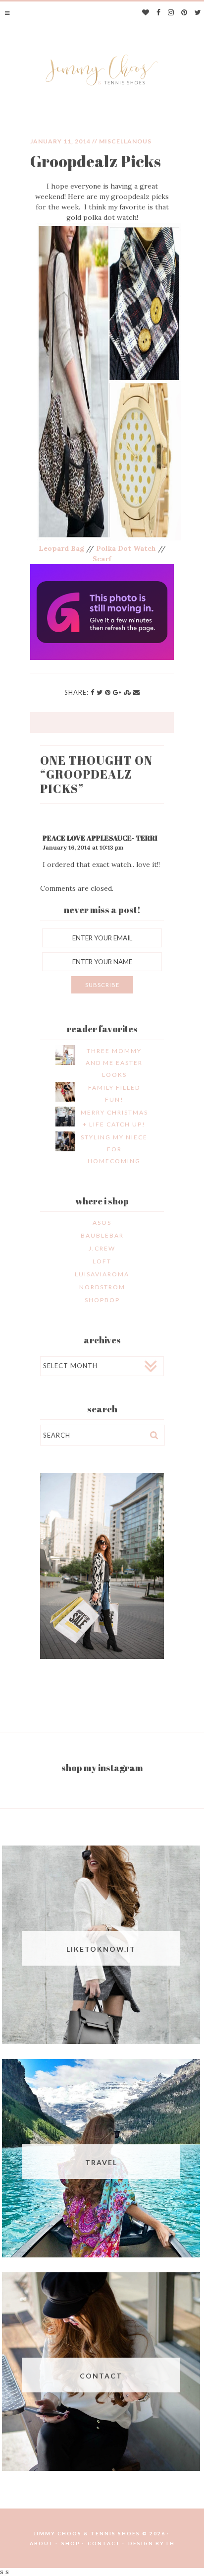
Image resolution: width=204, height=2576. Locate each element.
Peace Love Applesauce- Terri (100, 838)
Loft (102, 1261)
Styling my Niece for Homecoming (114, 1149)
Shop (71, 2543)
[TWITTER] (198, 13)
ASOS (102, 1222)
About (42, 2543)
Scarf (102, 559)
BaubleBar (102, 1235)
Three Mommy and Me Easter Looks (114, 1063)
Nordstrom (102, 1287)
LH (171, 2543)
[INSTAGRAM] (171, 13)
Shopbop (102, 1300)
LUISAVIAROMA (102, 1274)
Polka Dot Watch (126, 548)
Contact (104, 2543)
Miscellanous (125, 141)
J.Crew (102, 1248)
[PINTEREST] (184, 13)
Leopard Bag (61, 548)
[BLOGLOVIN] (146, 13)
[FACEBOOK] (159, 13)
